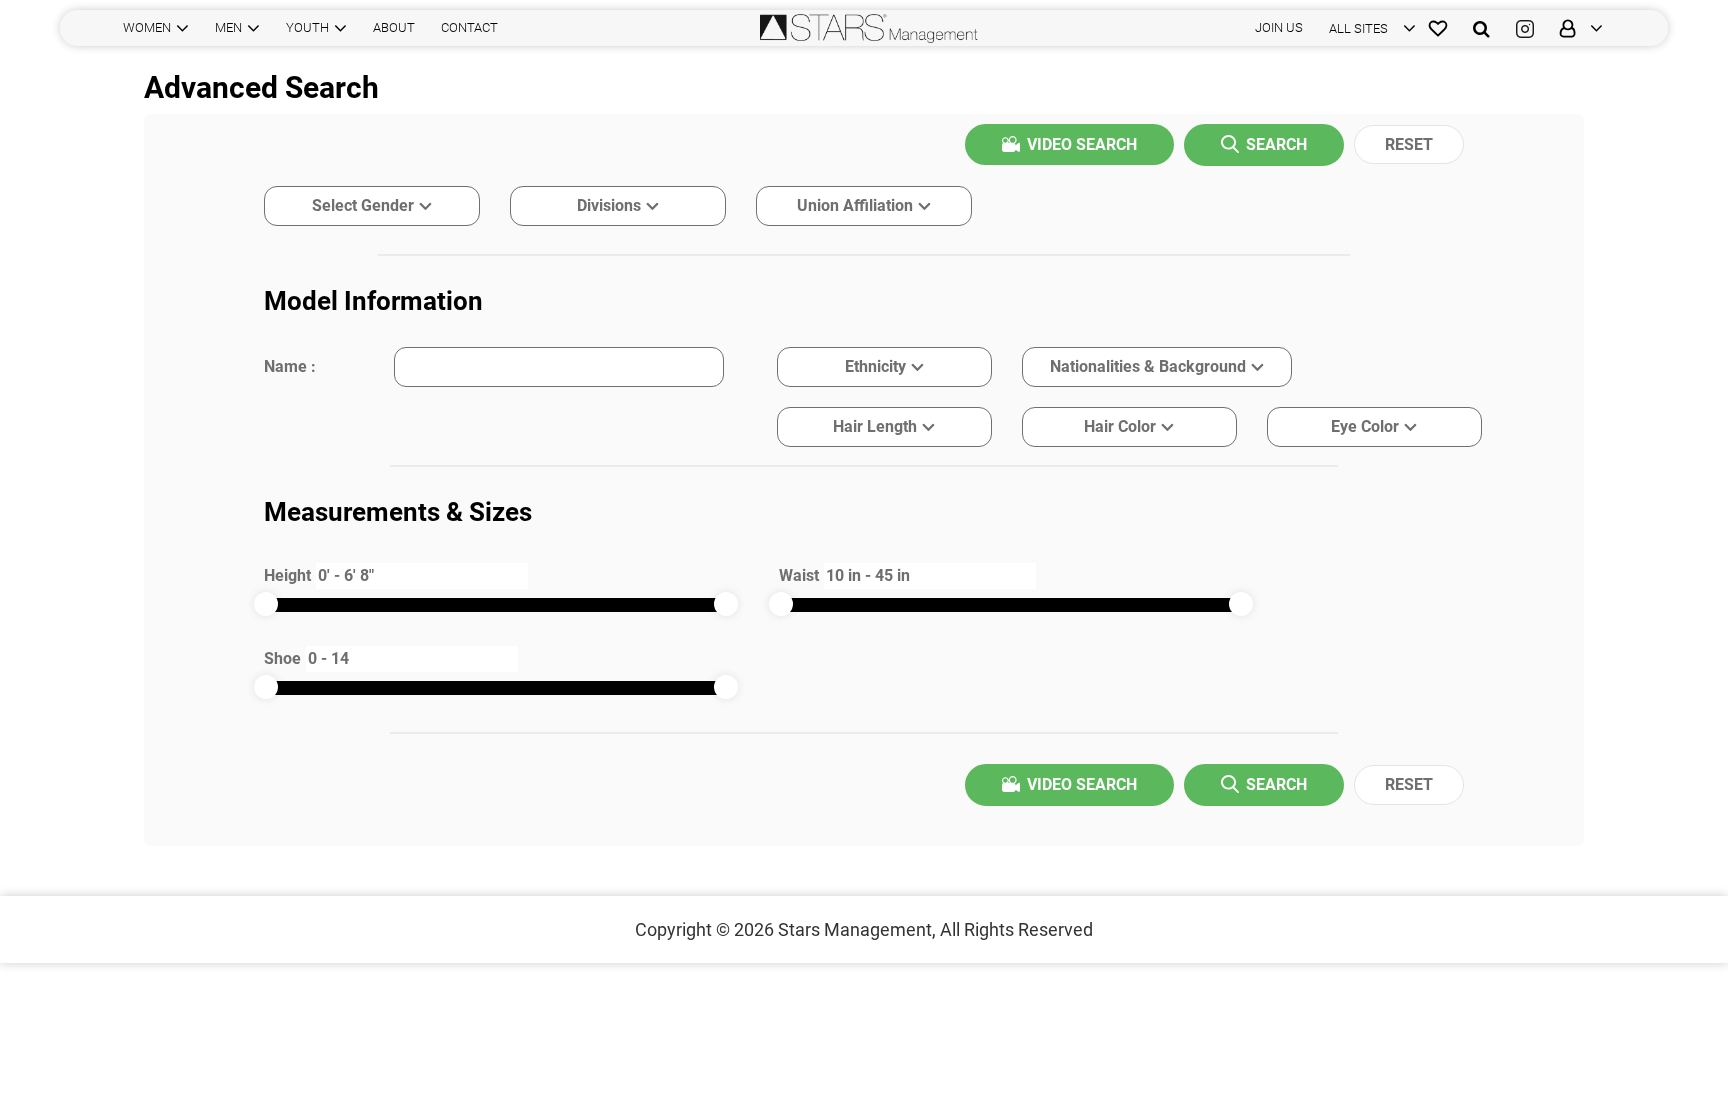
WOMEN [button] (147, 27)
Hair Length (875, 426)
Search (1276, 144)
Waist (799, 575)
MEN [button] (228, 27)
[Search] (1481, 28)
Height (287, 575)
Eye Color (1365, 426)
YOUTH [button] (307, 27)
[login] (1575, 28)
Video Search (1082, 144)
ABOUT (394, 27)
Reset (1409, 144)
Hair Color (1120, 426)
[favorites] (1438, 28)
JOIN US (1279, 27)
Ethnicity (875, 366)
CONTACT (469, 27)
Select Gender (363, 205)
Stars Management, (857, 929)
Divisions (609, 205)
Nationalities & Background (1148, 366)
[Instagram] (1525, 28)
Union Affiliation (855, 205)
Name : (290, 366)
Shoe (282, 658)
